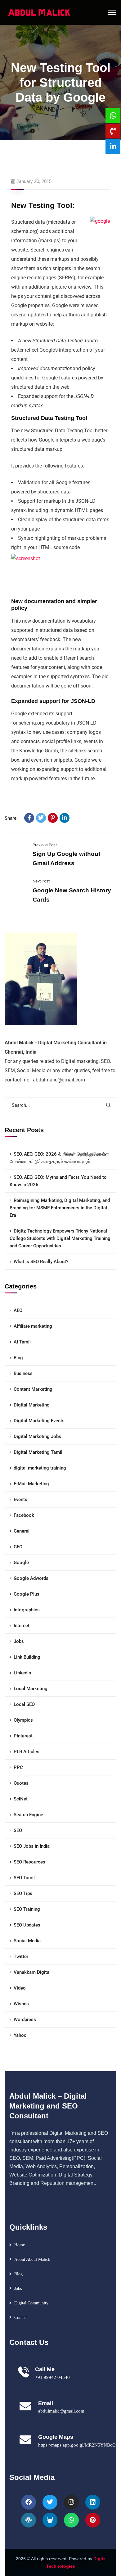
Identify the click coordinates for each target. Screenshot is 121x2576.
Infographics (27, 1610)
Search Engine (28, 1815)
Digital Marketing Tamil (38, 1452)
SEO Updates (27, 1925)
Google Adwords (31, 1578)
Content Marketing (33, 1389)
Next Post (41, 881)
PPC (18, 1767)
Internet (22, 1626)
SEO (18, 1830)
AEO (18, 1310)
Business (23, 1373)
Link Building (27, 1657)
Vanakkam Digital (32, 1972)
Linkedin (22, 1673)
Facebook (24, 1515)
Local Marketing (31, 1689)
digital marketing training (40, 1468)
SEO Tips (23, 1893)
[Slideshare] (50, 2520)
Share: (11, 818)
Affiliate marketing (33, 1326)
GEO (18, 1547)
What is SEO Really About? (41, 1262)
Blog (18, 2274)
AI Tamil (22, 1342)
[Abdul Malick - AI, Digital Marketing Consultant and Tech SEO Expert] (40, 12)
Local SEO (24, 1704)
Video (20, 1988)
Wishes (21, 2004)
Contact (21, 2318)
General (22, 1531)
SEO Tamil (24, 1878)
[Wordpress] (29, 2520)
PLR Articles (27, 1752)
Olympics (23, 1720)
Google (21, 1563)
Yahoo (20, 2035)
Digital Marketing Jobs (37, 1436)
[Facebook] (29, 818)
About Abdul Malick (32, 2259)
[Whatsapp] (71, 2520)
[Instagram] (71, 2502)
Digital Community (31, 2303)
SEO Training (27, 1909)
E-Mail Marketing (31, 1484)
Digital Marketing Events (39, 1421)
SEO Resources (29, 1862)
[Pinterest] (53, 818)
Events (20, 1499)
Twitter (21, 1956)
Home (20, 2245)
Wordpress (25, 2020)
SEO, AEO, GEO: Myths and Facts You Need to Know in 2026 (58, 1181)
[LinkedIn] (65, 818)
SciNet (21, 1799)
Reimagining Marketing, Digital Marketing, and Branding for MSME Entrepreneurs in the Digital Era (60, 1208)
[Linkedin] (93, 2502)
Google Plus (27, 1594)
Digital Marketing (32, 1405)
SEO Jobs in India (32, 1846)
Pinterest (23, 1736)
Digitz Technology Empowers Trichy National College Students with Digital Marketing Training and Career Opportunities (60, 1238)
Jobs (19, 1641)
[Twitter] (41, 818)
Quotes (21, 1783)
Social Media (27, 1941)
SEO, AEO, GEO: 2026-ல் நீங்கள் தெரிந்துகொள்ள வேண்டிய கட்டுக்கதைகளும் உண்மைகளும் (59, 1158)
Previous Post (45, 845)
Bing (18, 1358)
